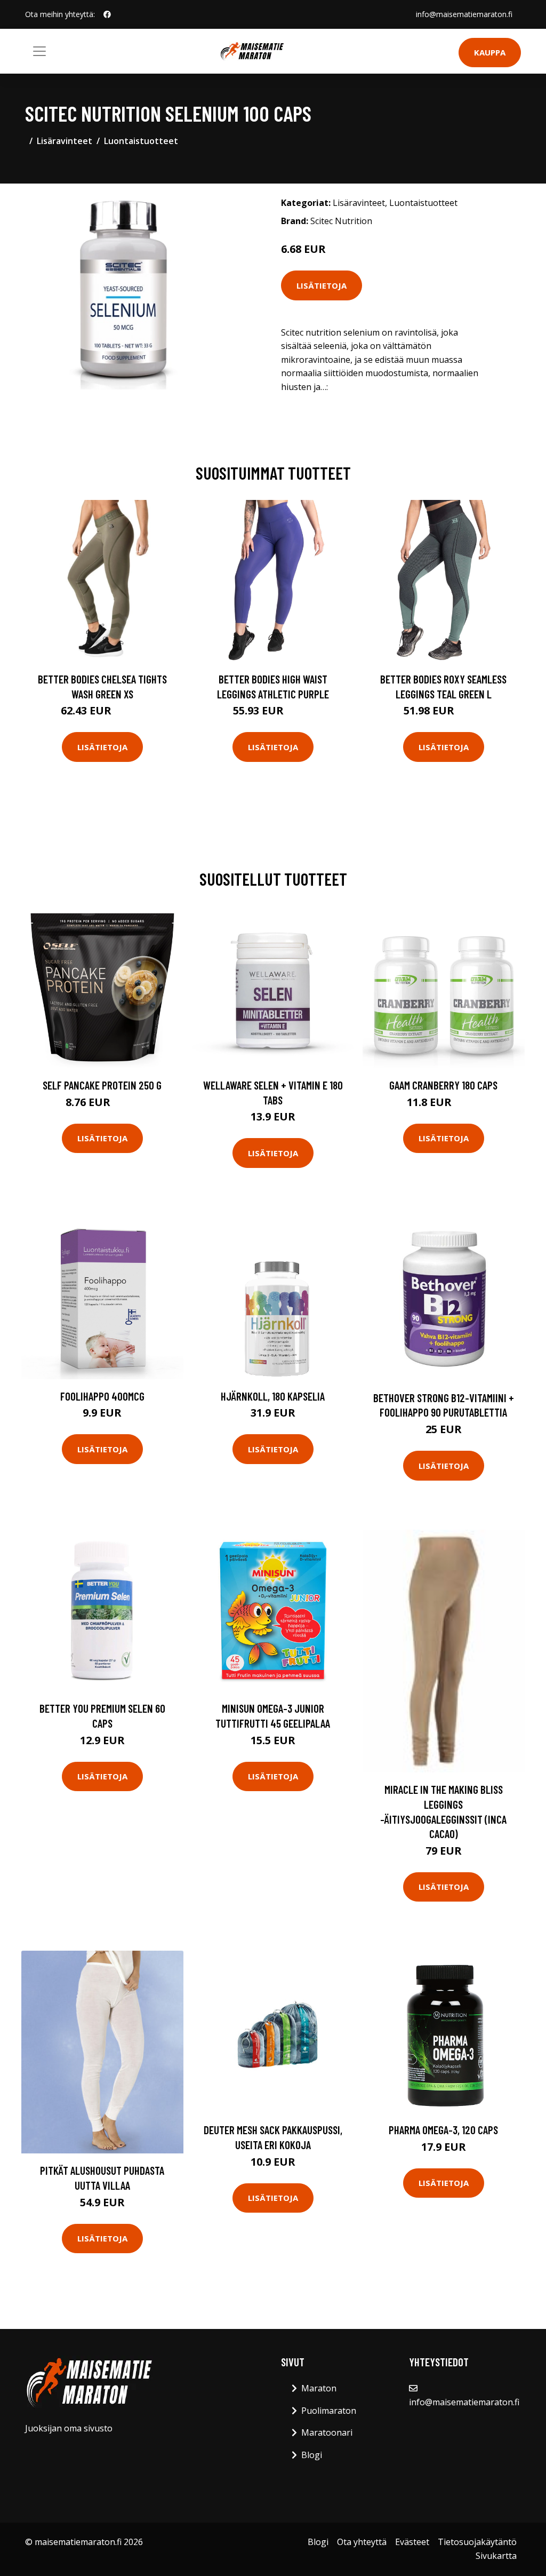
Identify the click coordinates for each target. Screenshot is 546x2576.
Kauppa (490, 52)
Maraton (319, 2388)
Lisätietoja (322, 285)
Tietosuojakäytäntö (477, 2542)
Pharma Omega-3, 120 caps (443, 2130)
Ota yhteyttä (362, 2542)
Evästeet (412, 2542)
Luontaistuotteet (141, 141)
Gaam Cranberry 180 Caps (443, 1085)
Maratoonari (327, 2432)
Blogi (312, 2455)
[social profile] (107, 14)
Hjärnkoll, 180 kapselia (273, 1396)
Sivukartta (496, 2556)
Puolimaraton (329, 2411)
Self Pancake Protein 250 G (102, 1085)
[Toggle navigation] (39, 51)
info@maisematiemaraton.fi (464, 14)
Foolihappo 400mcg (102, 1396)
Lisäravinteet (65, 141)
